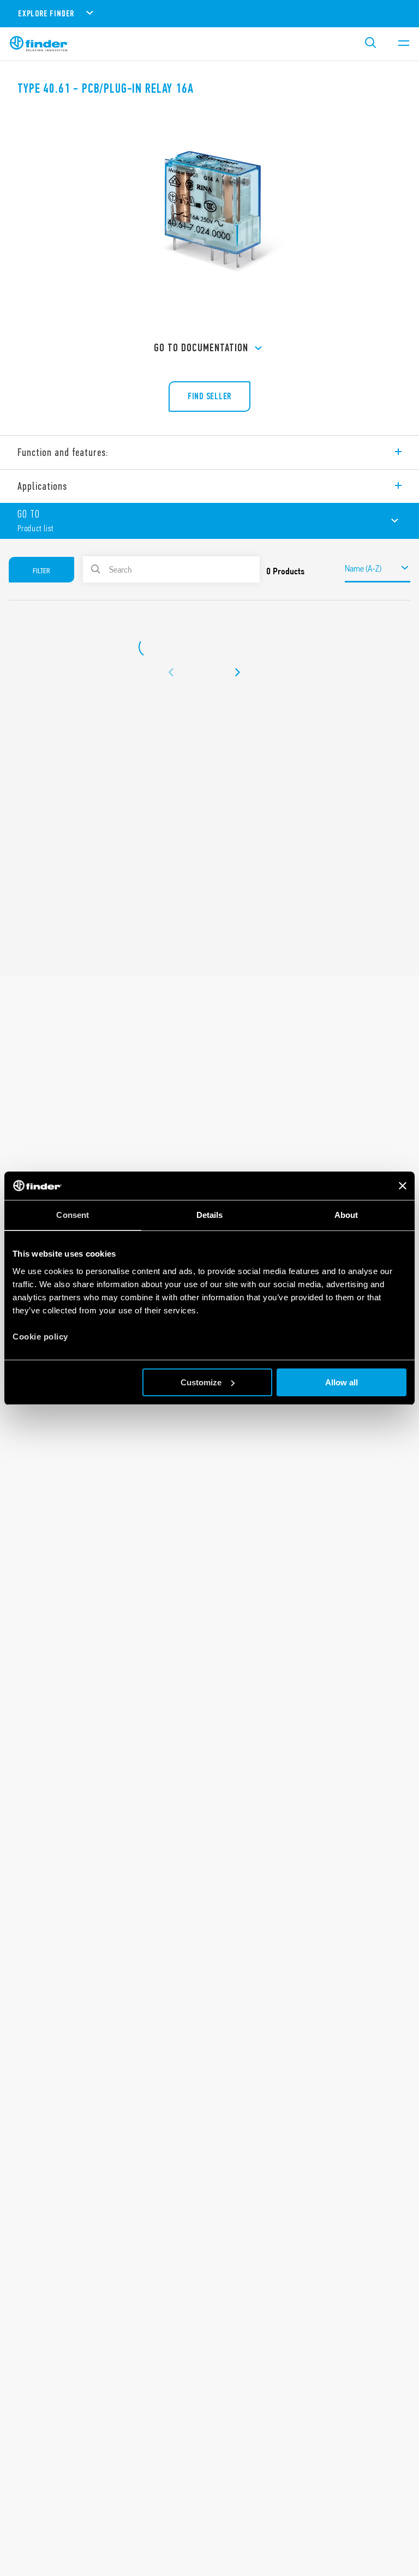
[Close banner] (403, 1186)
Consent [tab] (73, 1215)
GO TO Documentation (201, 348)
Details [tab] (210, 1215)
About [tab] (346, 1215)
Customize (201, 1382)
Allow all (342, 1382)
